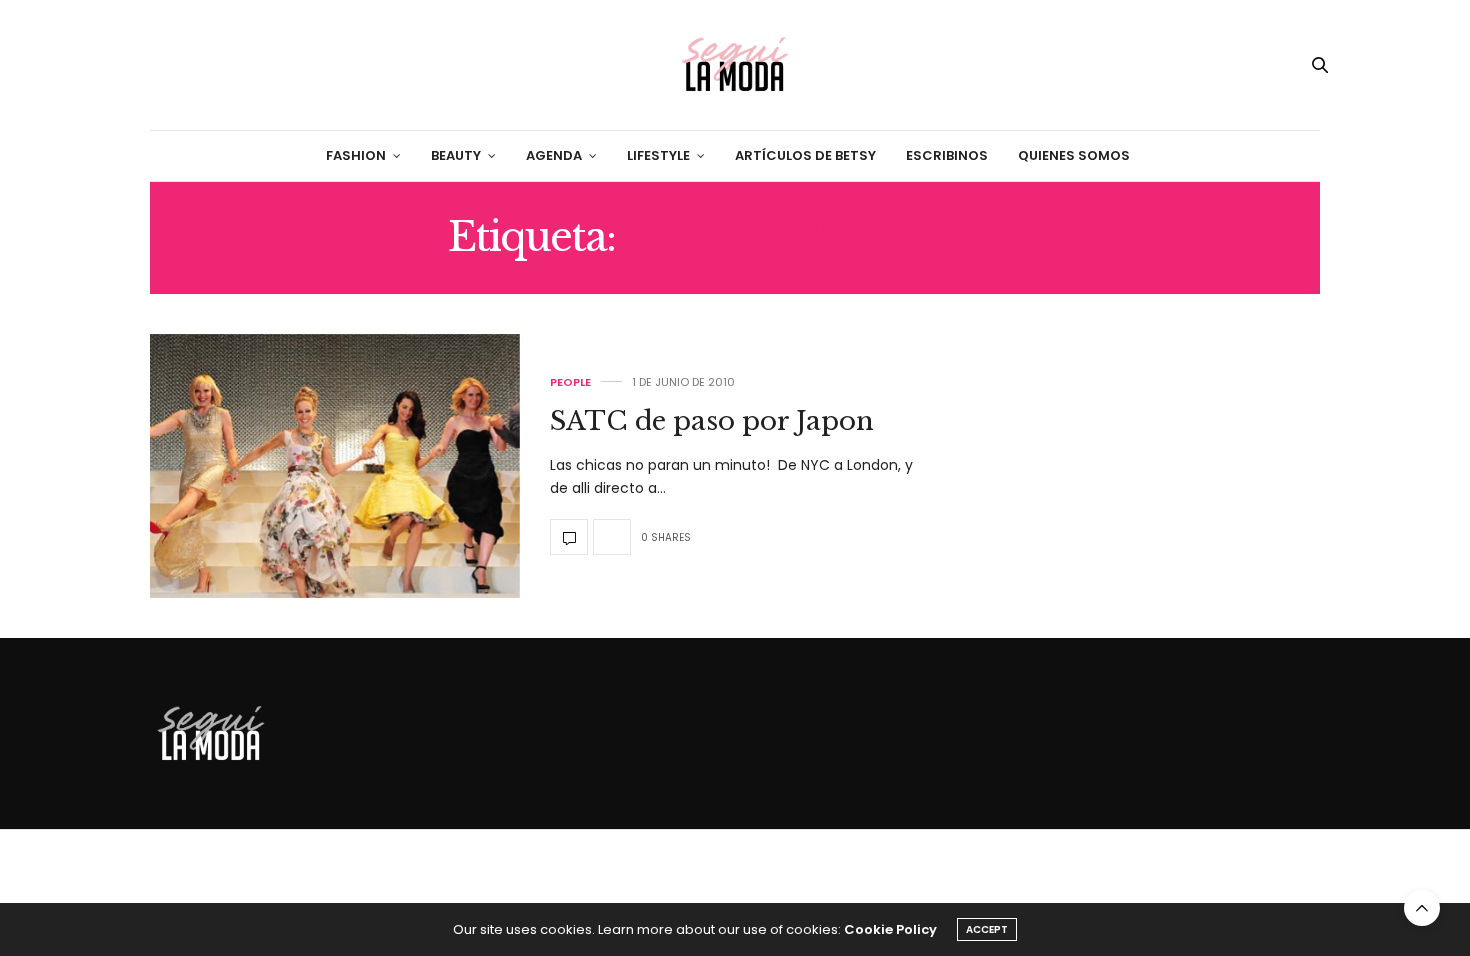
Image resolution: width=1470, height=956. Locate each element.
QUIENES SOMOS (1074, 155)
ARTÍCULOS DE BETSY (805, 155)
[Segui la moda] (735, 65)
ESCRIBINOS (947, 155)
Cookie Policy (890, 929)
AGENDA (554, 155)
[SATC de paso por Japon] (335, 466)
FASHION (356, 155)
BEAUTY (456, 155)
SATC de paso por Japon (712, 421)
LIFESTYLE (658, 155)
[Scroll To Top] (1422, 908)
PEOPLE (570, 382)
